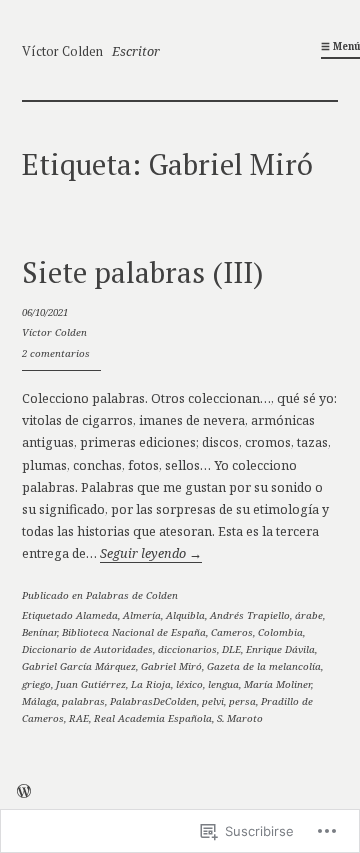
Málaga (39, 701)
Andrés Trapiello (250, 615)
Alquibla (185, 615)
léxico (189, 684)
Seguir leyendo (151, 553)
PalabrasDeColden (153, 701)
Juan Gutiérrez (91, 684)
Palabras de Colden (132, 595)
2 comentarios (56, 353)
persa (242, 701)
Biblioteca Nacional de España (134, 632)
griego (36, 684)
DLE (231, 649)
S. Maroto (240, 718)
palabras (83, 701)
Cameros (232, 632)
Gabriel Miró (171, 666)
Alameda (97, 615)
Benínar (39, 632)
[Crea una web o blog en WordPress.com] (24, 793)
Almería (142, 615)
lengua (223, 684)
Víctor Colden (62, 51)
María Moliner (277, 684)
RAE (79, 718)
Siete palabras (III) (143, 272)
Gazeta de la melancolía (264, 666)
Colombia (280, 632)
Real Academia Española (153, 718)
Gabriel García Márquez (79, 666)
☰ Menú (340, 46)
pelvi (213, 701)
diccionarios (187, 649)
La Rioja (151, 684)
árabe (309, 615)
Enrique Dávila (280, 649)
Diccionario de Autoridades (87, 649)
